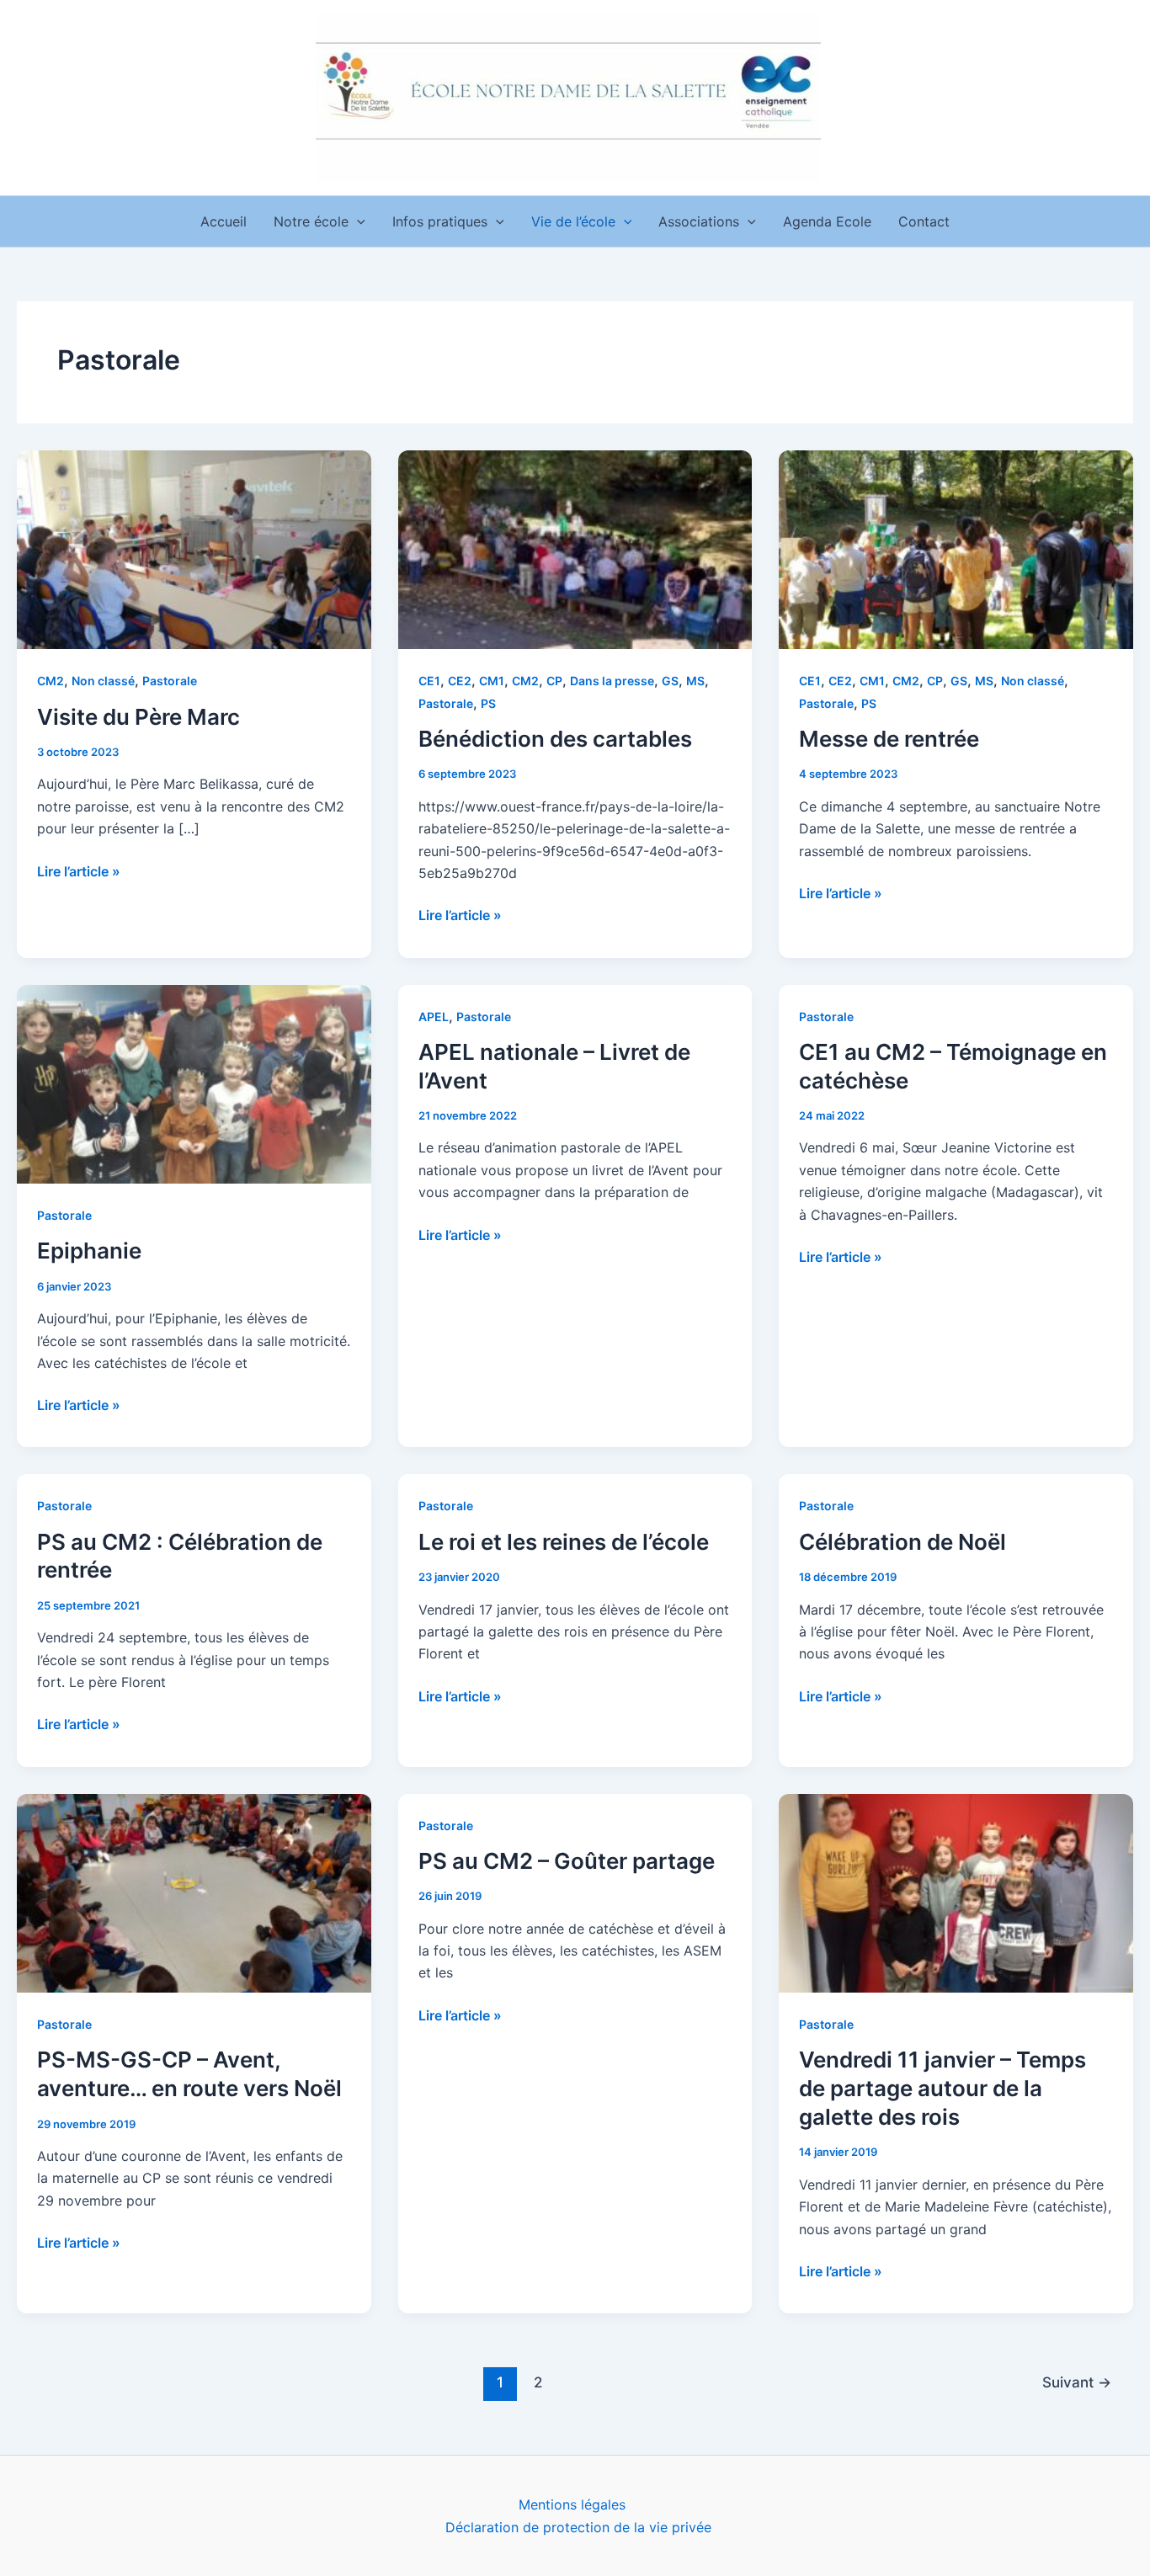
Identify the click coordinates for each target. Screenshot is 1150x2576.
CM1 (492, 681)
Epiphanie (89, 1251)
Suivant (1077, 2382)
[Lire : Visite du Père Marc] (194, 548)
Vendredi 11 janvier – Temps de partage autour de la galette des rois (942, 2088)
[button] (357, 221)
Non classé (103, 681)
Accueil (224, 221)
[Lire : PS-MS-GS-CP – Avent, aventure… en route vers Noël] (194, 1892)
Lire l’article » (79, 870)
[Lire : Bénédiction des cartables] (575, 548)
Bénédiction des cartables (555, 739)
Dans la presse (612, 681)
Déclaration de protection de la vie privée (578, 2527)
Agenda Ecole (827, 221)
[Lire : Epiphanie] (194, 1083)
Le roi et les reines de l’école (564, 1542)
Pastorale (170, 681)
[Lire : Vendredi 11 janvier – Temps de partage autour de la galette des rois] (956, 1892)
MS (695, 681)
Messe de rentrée (889, 739)
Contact (924, 221)
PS (488, 703)
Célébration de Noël (902, 1542)
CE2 (460, 681)
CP (554, 681)
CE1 (429, 681)
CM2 (51, 681)
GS (670, 681)
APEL (434, 1017)
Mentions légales (572, 2504)
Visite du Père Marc (138, 717)
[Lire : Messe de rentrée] (956, 548)
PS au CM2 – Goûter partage (567, 1861)
